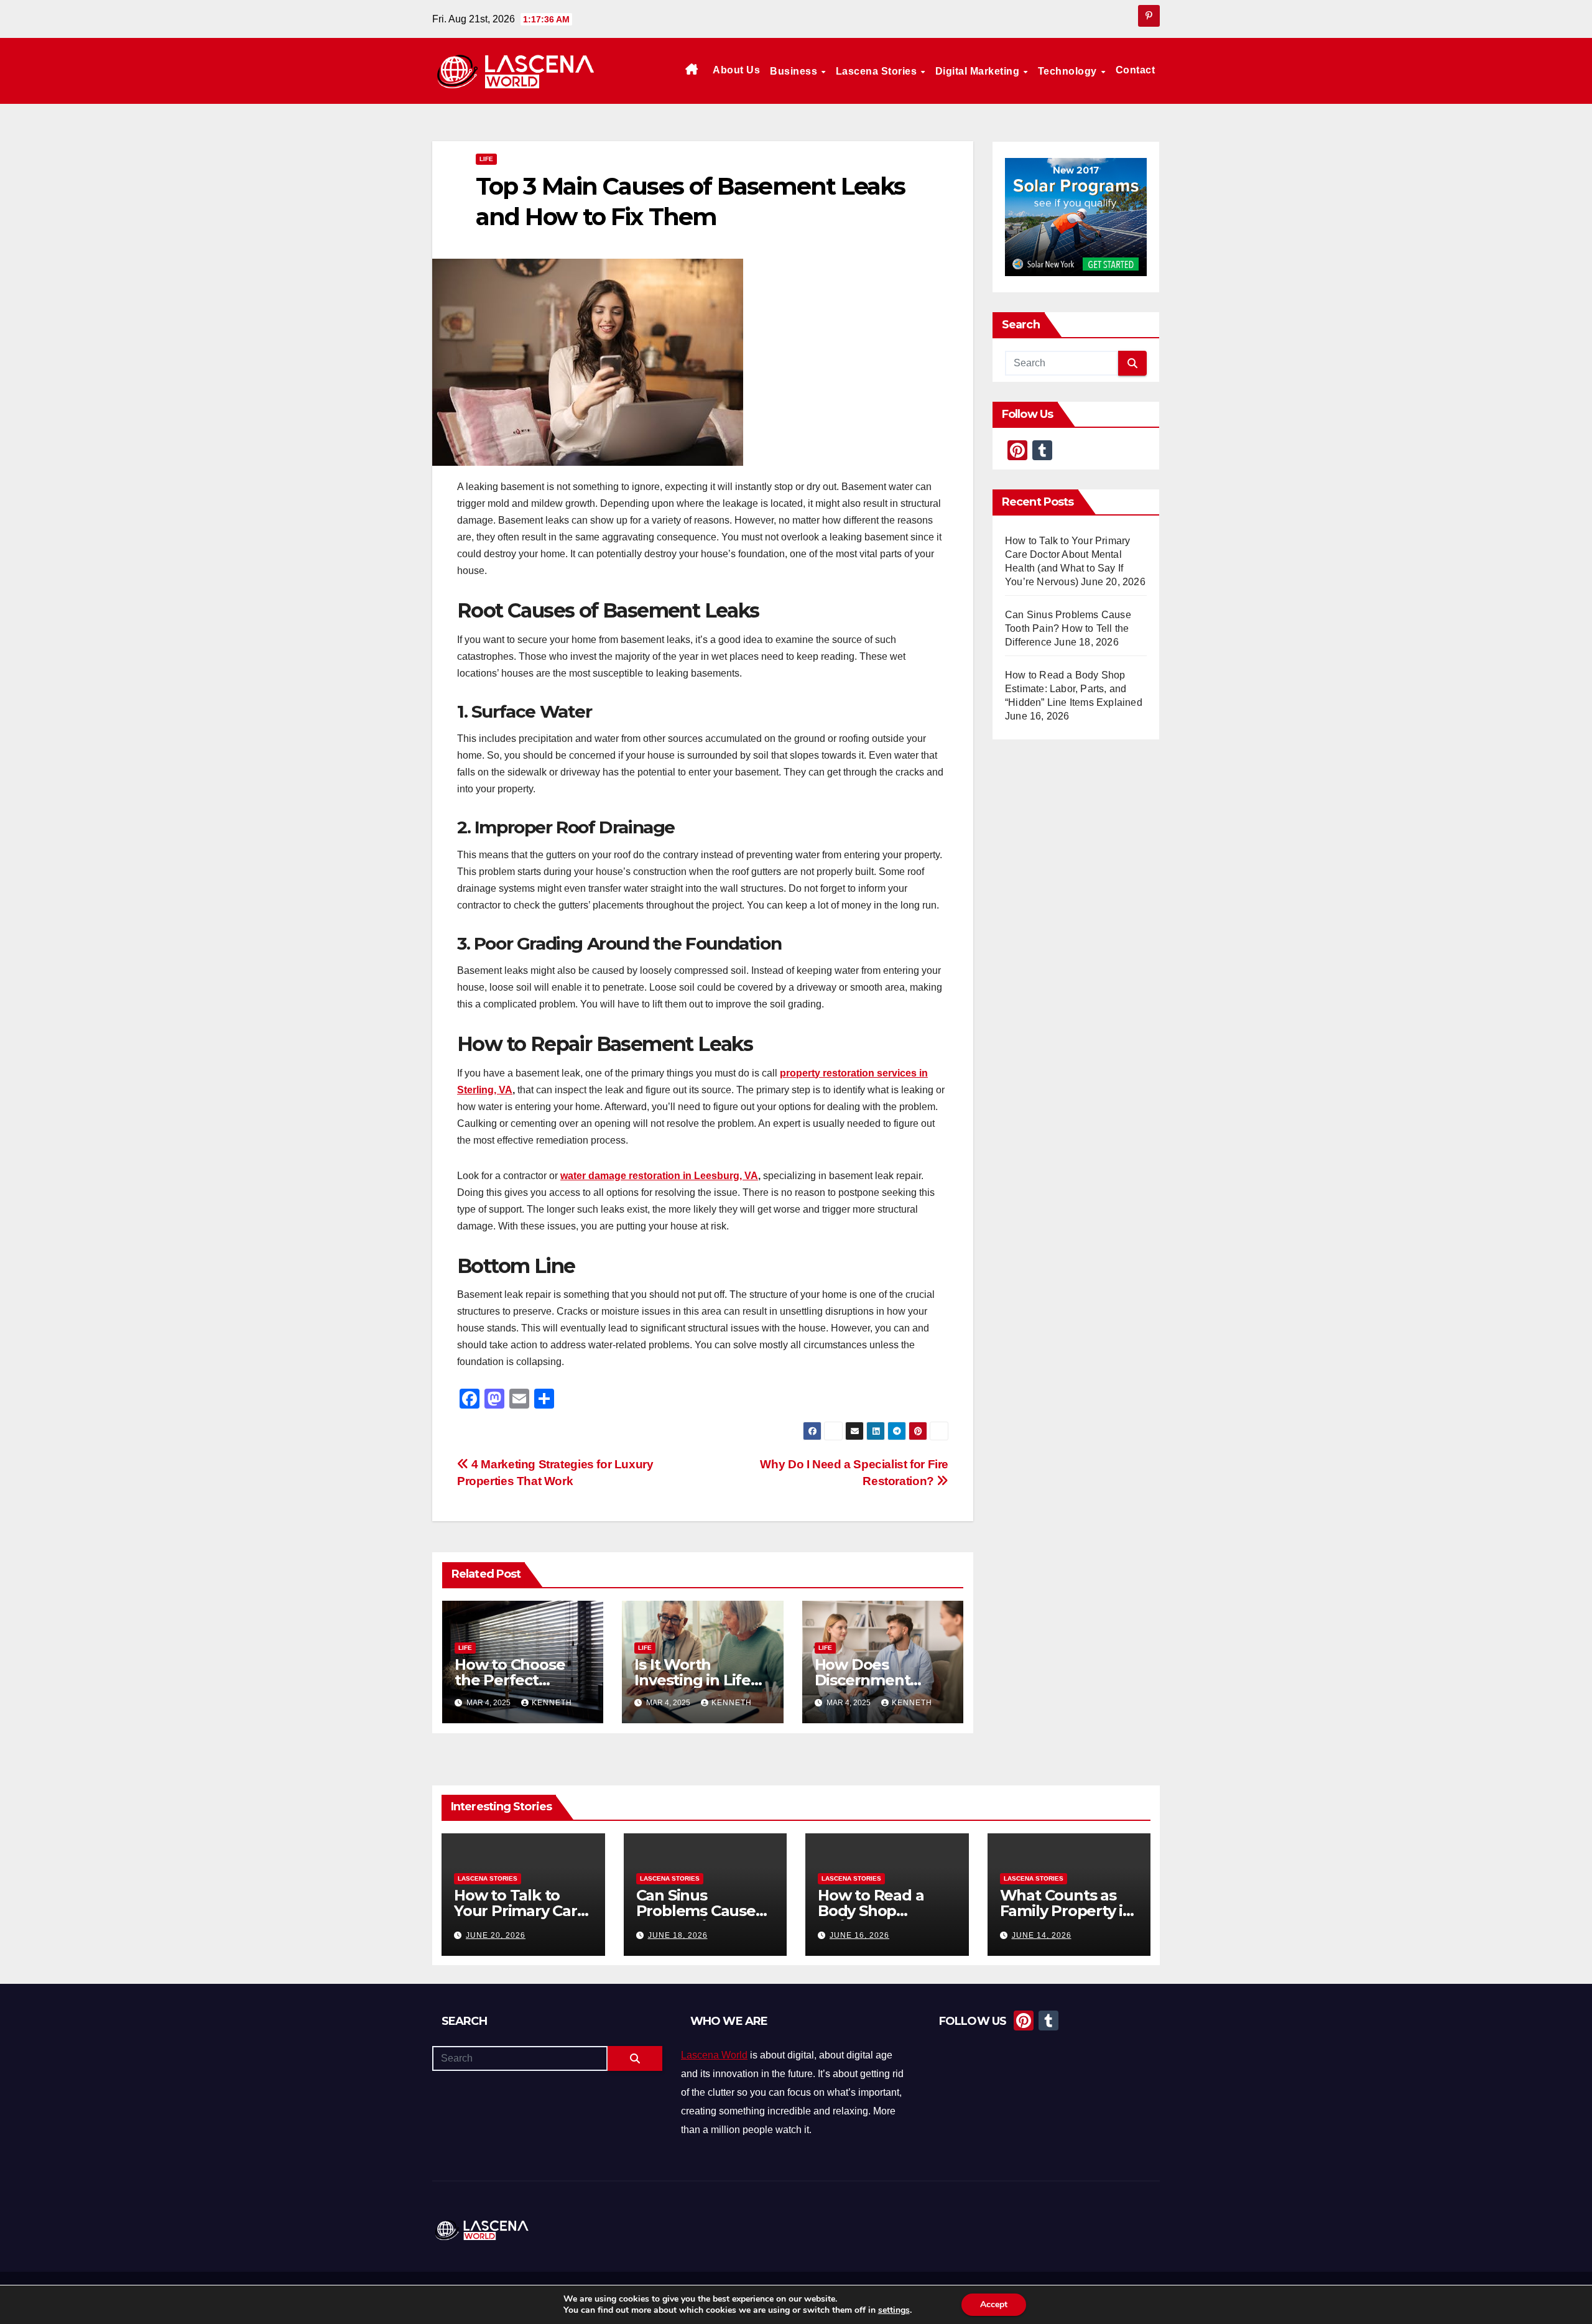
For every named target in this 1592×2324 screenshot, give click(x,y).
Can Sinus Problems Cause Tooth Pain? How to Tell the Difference (1068, 628)
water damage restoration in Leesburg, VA (659, 1176)
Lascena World (714, 2055)
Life (486, 159)
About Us (736, 70)
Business (795, 71)
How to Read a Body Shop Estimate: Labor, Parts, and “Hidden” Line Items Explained (1074, 689)
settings (894, 2310)
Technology (1069, 71)
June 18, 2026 (678, 1935)
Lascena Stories (878, 71)
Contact (1136, 70)
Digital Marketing (979, 71)
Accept (994, 2304)
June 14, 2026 (1042, 1935)
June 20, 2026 (496, 1935)
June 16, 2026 (859, 1935)
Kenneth (552, 1703)
